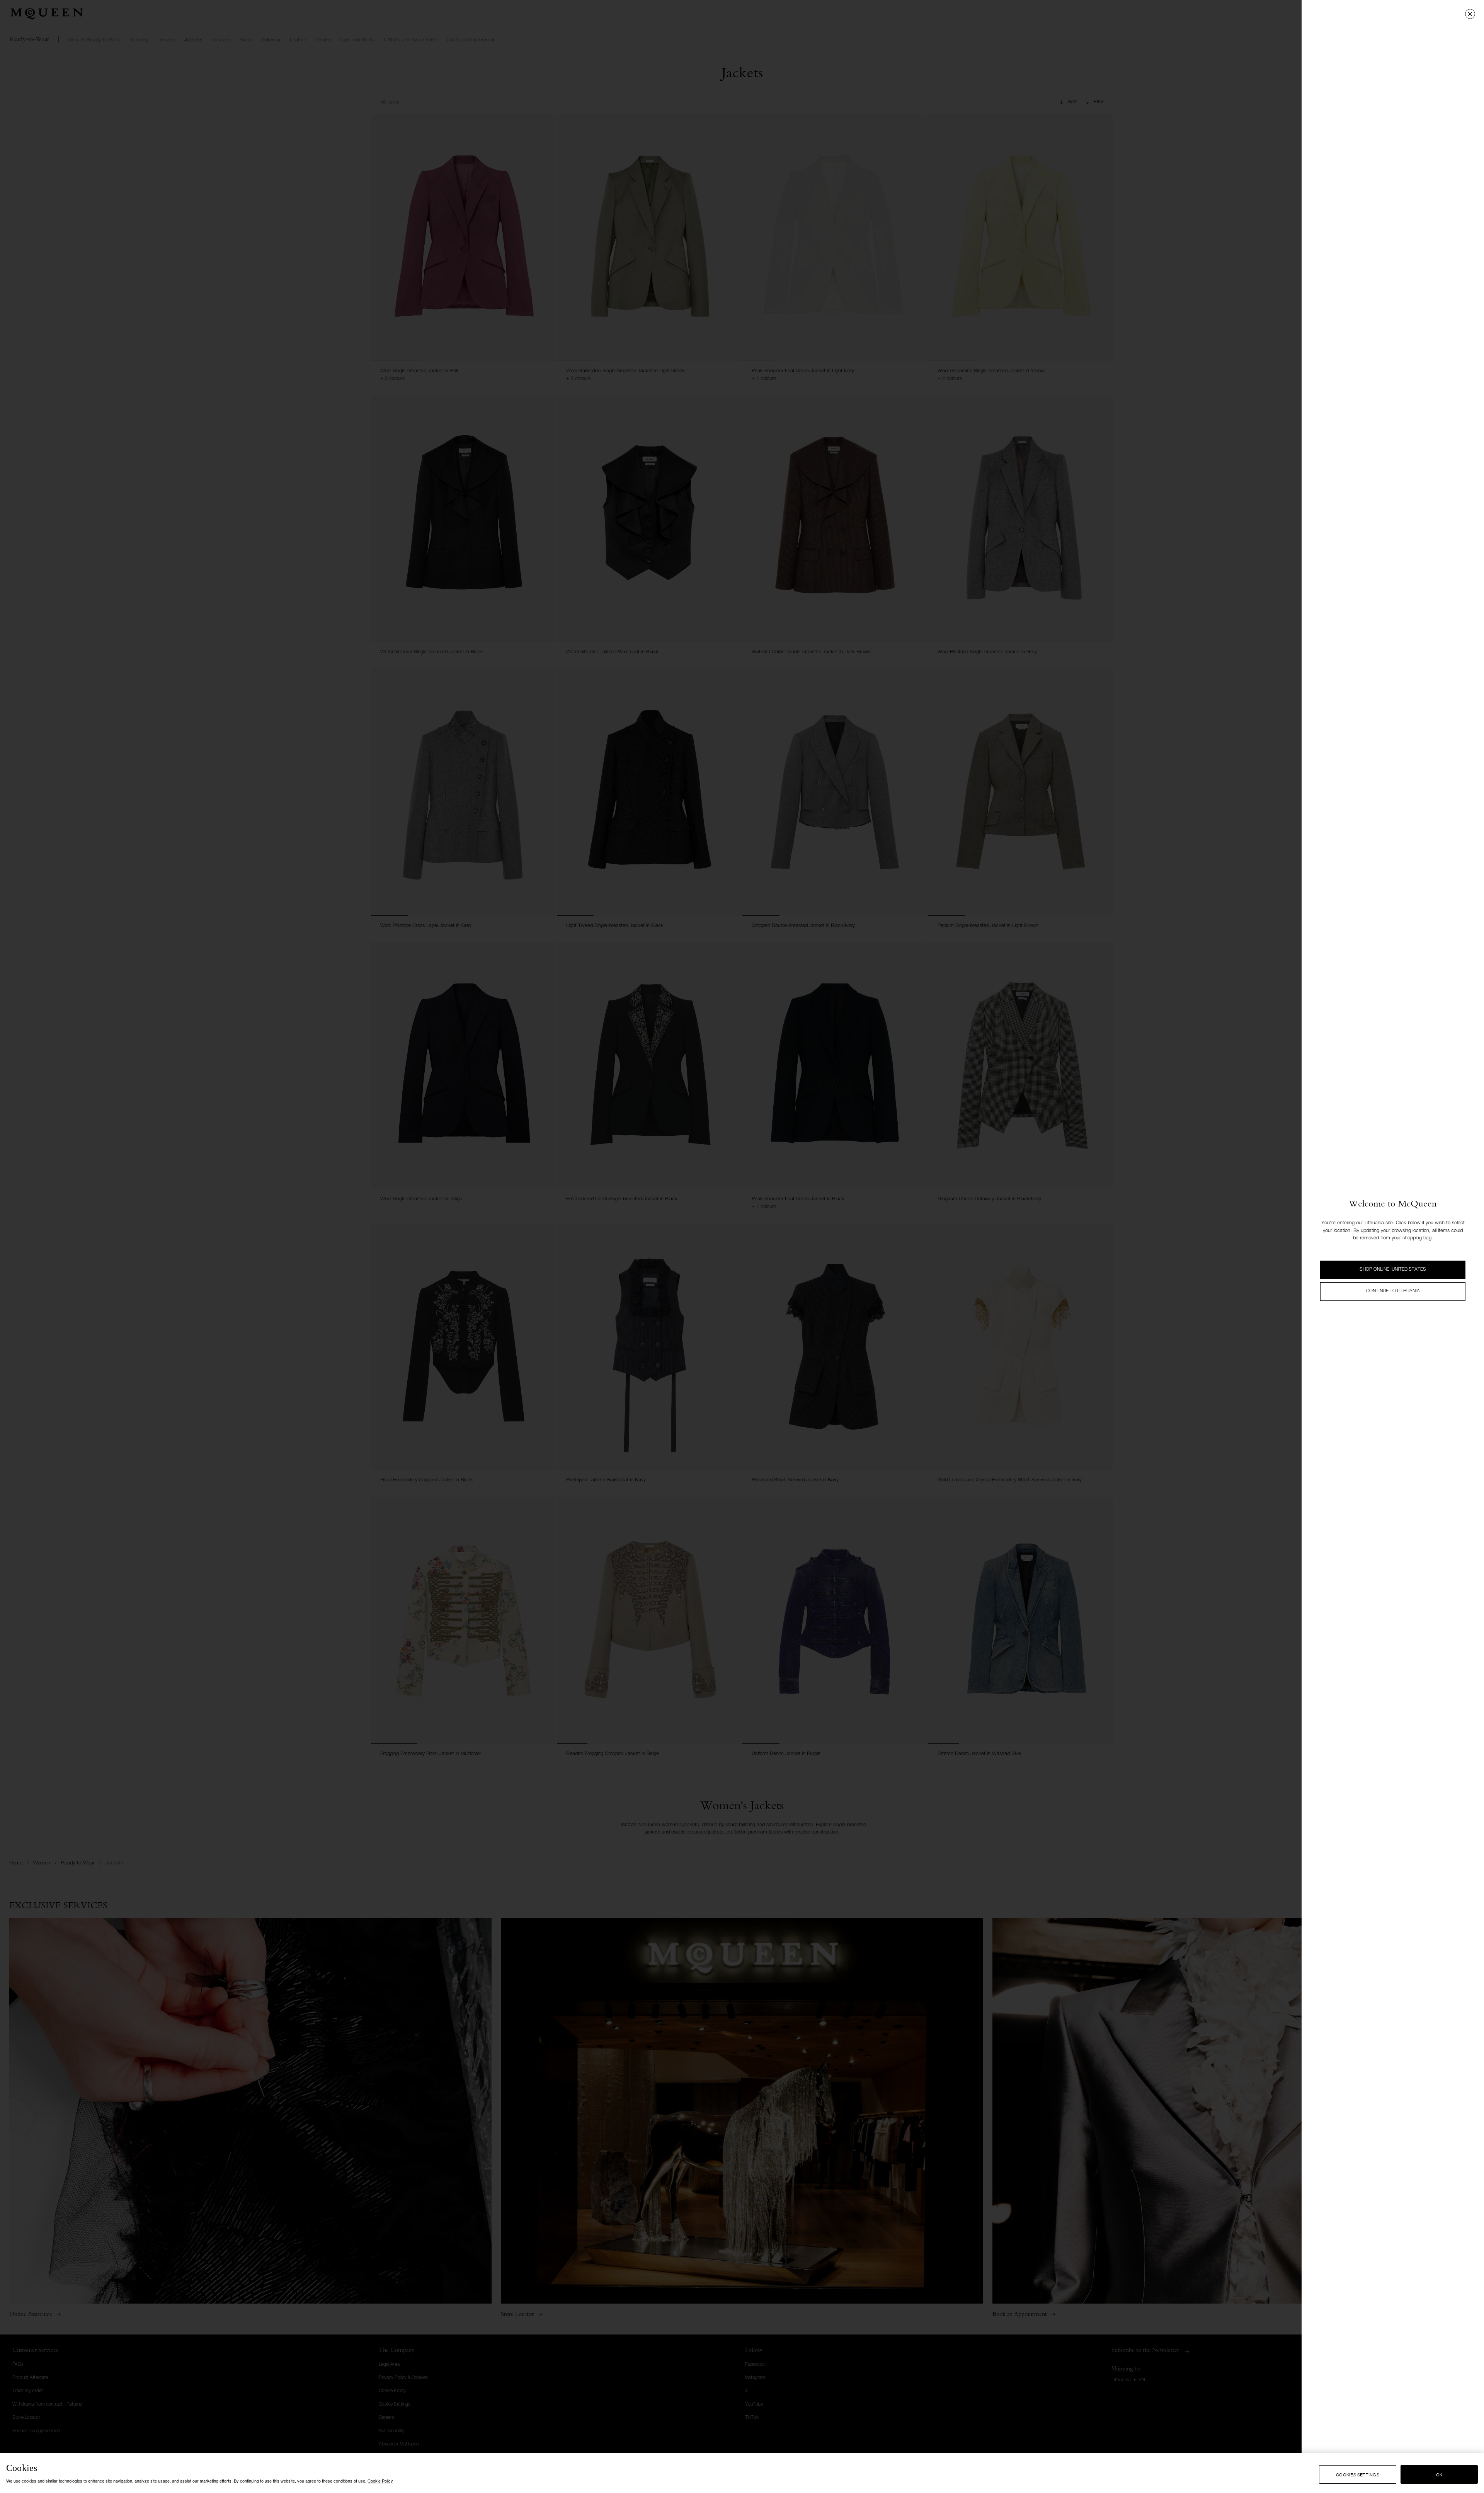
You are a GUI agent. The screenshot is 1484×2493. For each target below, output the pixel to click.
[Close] (1470, 14)
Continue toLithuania (1393, 1291)
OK (1439, 2474)
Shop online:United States (1393, 1270)
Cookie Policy (380, 2481)
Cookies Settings (1358, 2474)
